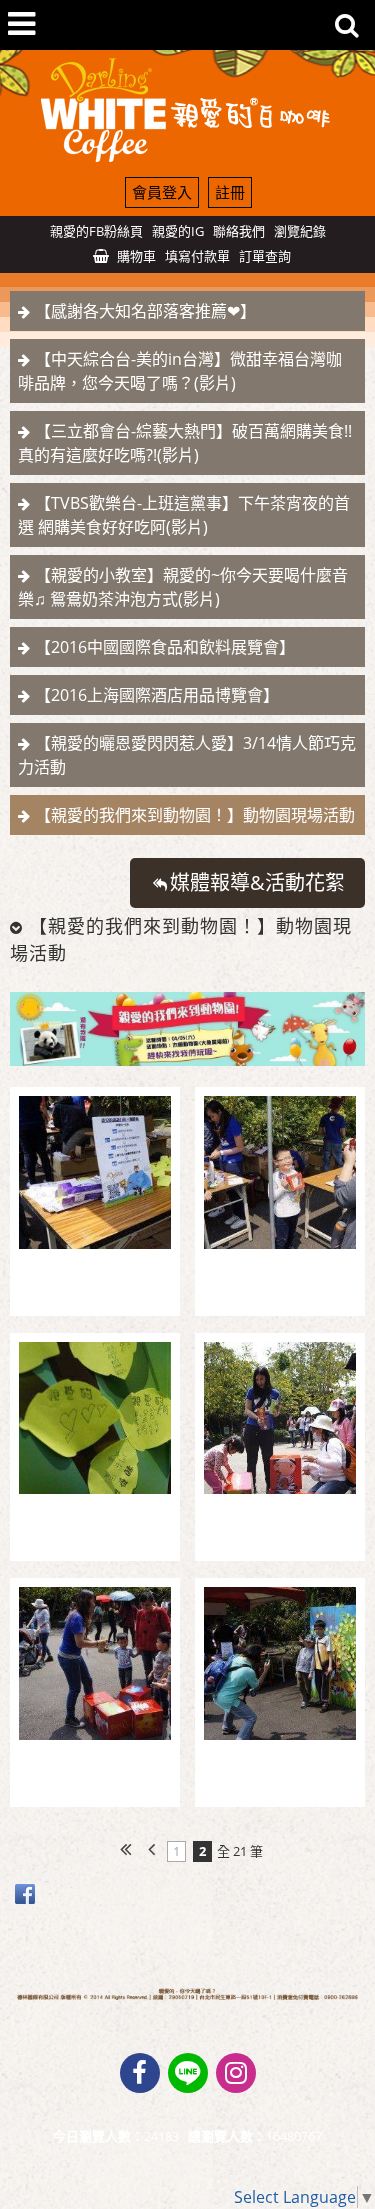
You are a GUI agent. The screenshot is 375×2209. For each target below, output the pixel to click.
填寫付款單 (197, 256)
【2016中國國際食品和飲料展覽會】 (165, 647)
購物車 (136, 256)
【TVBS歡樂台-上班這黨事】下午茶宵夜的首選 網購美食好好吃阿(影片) (184, 515)
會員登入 (162, 192)
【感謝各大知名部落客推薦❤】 (145, 311)
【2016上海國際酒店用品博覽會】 (157, 695)
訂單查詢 (265, 256)
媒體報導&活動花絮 (257, 882)
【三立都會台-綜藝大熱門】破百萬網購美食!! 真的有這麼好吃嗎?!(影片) (185, 443)
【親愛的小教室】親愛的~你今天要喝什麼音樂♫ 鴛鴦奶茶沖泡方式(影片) (183, 587)
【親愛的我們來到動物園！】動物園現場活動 (195, 815)
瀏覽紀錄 (300, 231)
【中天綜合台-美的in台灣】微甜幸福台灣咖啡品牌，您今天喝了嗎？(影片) (180, 371)
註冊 (230, 192)
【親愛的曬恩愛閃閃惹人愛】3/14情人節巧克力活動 (187, 755)
